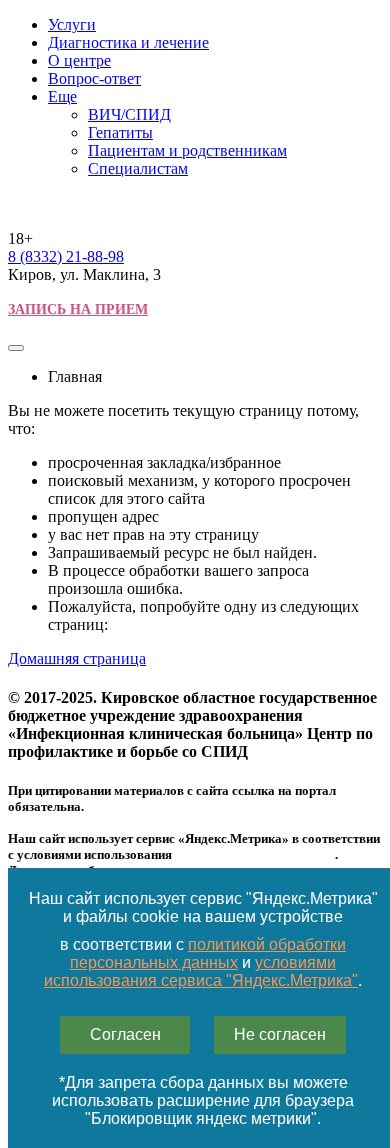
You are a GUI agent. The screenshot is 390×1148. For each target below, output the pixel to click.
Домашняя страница (77, 658)
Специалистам (138, 168)
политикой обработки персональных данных (208, 953)
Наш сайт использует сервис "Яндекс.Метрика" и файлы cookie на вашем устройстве (203, 907)
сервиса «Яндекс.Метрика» (255, 854)
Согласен (125, 1034)
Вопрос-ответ (94, 78)
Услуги (72, 24)
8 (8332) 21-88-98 (66, 256)
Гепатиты (120, 132)
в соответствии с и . (203, 962)
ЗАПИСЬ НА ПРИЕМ (78, 309)
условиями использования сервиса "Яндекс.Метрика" (201, 971)
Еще (62, 96)
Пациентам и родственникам (187, 150)
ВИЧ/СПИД (129, 114)
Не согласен (280, 1034)
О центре (79, 60)
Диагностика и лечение (128, 42)
